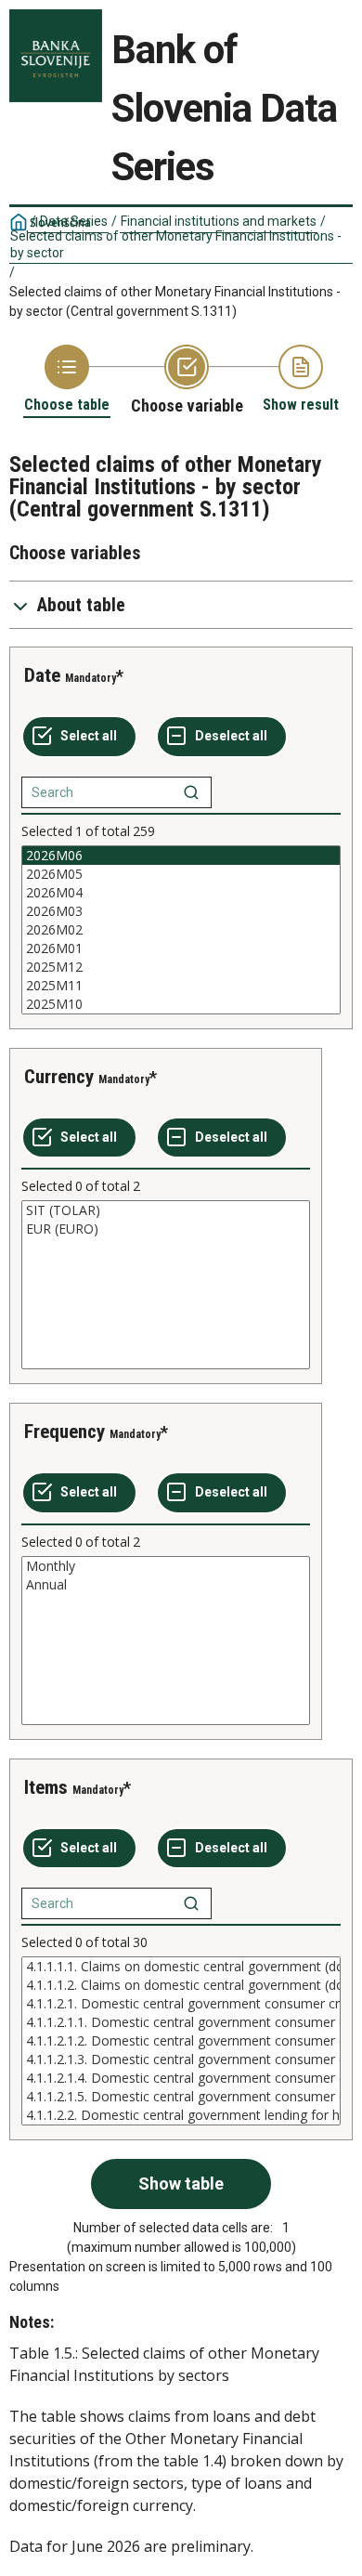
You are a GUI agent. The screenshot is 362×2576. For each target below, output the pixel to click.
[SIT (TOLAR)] (166, 1210)
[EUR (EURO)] (166, 1229)
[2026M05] (181, 874)
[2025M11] (181, 986)
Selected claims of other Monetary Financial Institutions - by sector (176, 244)
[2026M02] (181, 930)
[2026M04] (181, 893)
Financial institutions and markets (219, 221)
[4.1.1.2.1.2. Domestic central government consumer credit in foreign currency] (181, 2041)
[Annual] (166, 1585)
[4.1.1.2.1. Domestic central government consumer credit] (181, 2004)
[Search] (191, 792)
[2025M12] (181, 967)
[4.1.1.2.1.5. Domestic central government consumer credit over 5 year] (181, 2097)
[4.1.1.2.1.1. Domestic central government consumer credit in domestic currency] (181, 2022)
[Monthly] (166, 1566)
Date (42, 675)
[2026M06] (181, 856)
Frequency (65, 1432)
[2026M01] (181, 948)
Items (46, 1787)
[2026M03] (181, 911)
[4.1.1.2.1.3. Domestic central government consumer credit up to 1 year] (181, 2059)
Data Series (74, 221)
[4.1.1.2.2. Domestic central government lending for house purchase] (181, 2115)
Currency (59, 1077)
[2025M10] (181, 1004)
